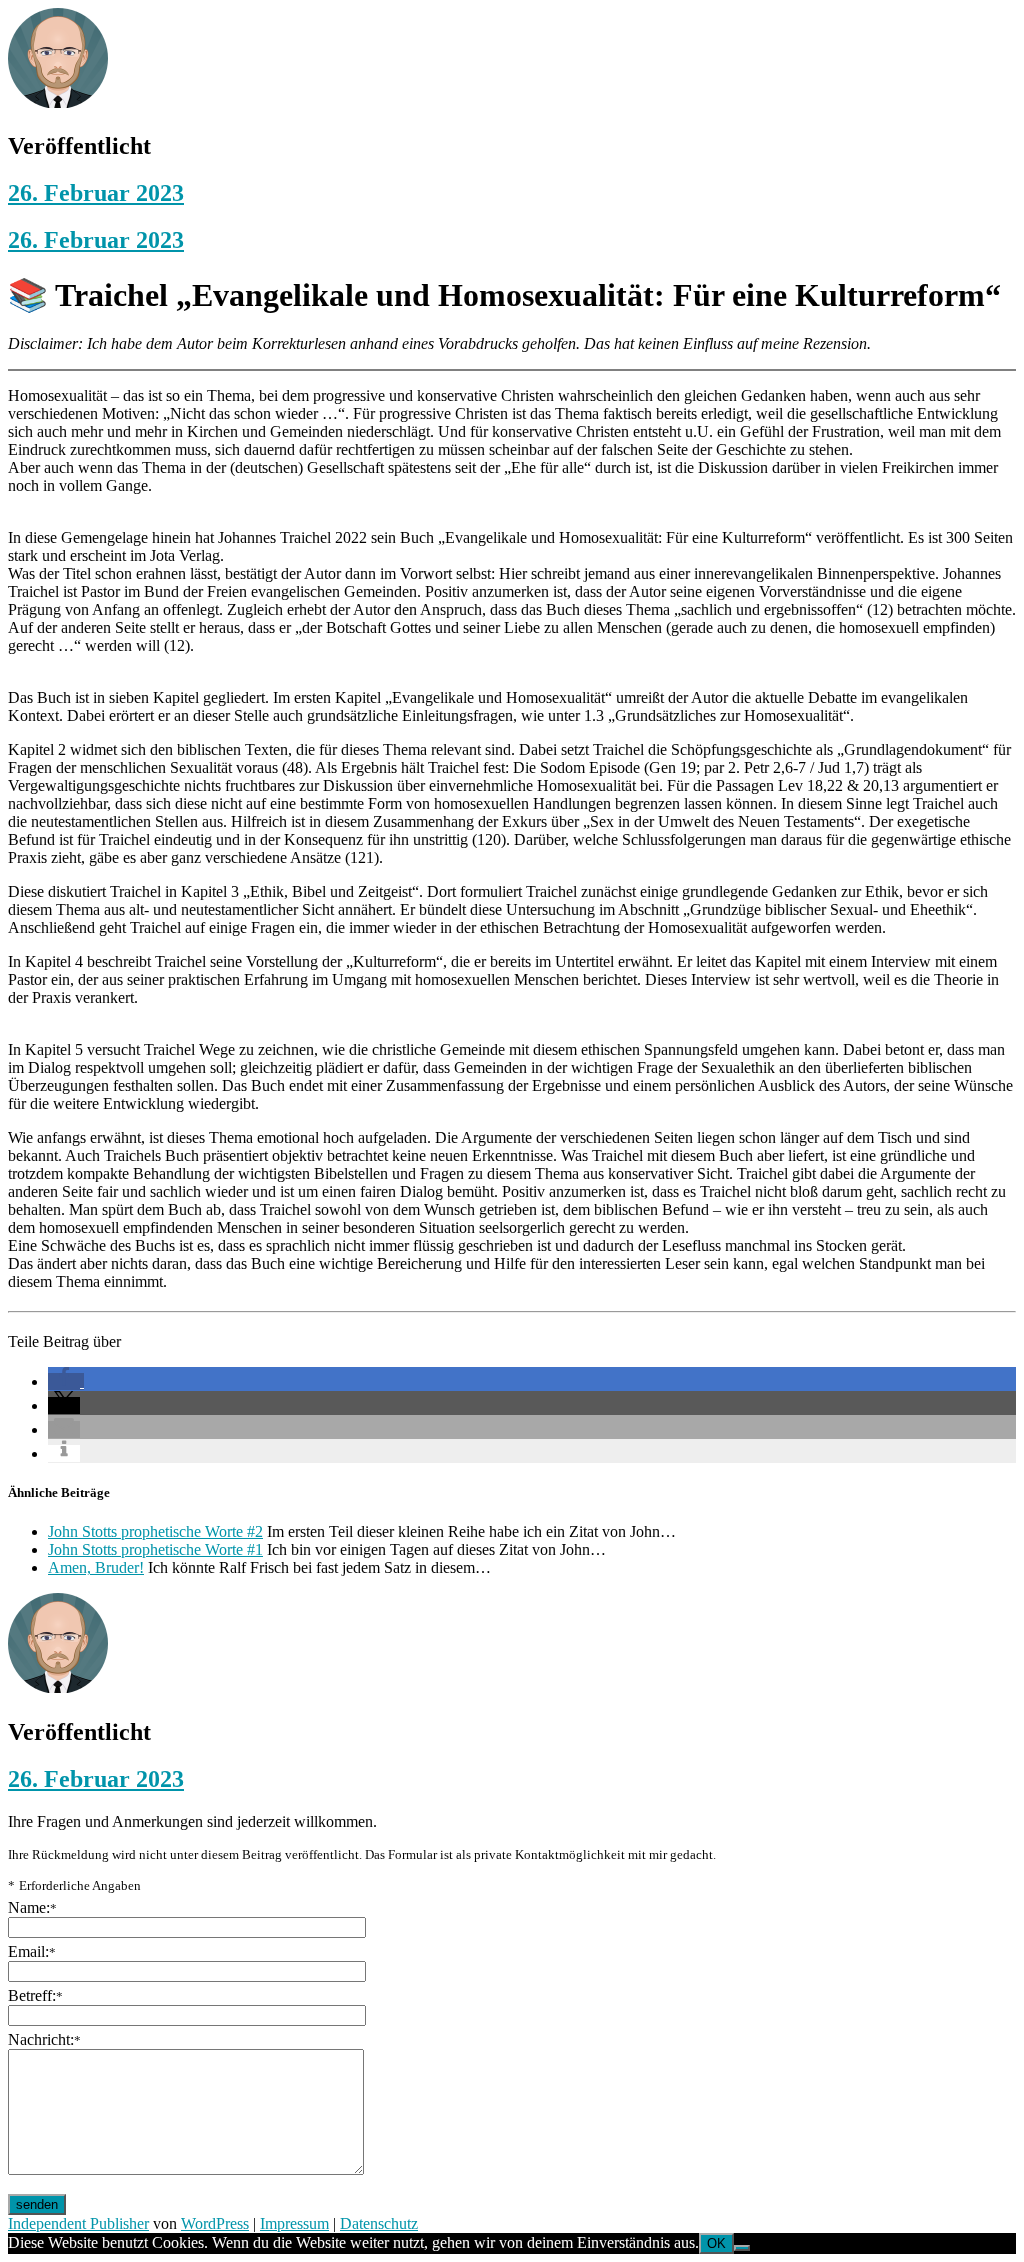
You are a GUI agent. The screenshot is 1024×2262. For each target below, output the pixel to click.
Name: (32, 1907)
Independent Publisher (78, 2223)
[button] (66, 1381)
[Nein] (742, 2248)
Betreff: (35, 1995)
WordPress (215, 2223)
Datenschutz (379, 2223)
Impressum (294, 2223)
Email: (32, 1951)
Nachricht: (44, 2039)
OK (716, 2243)
